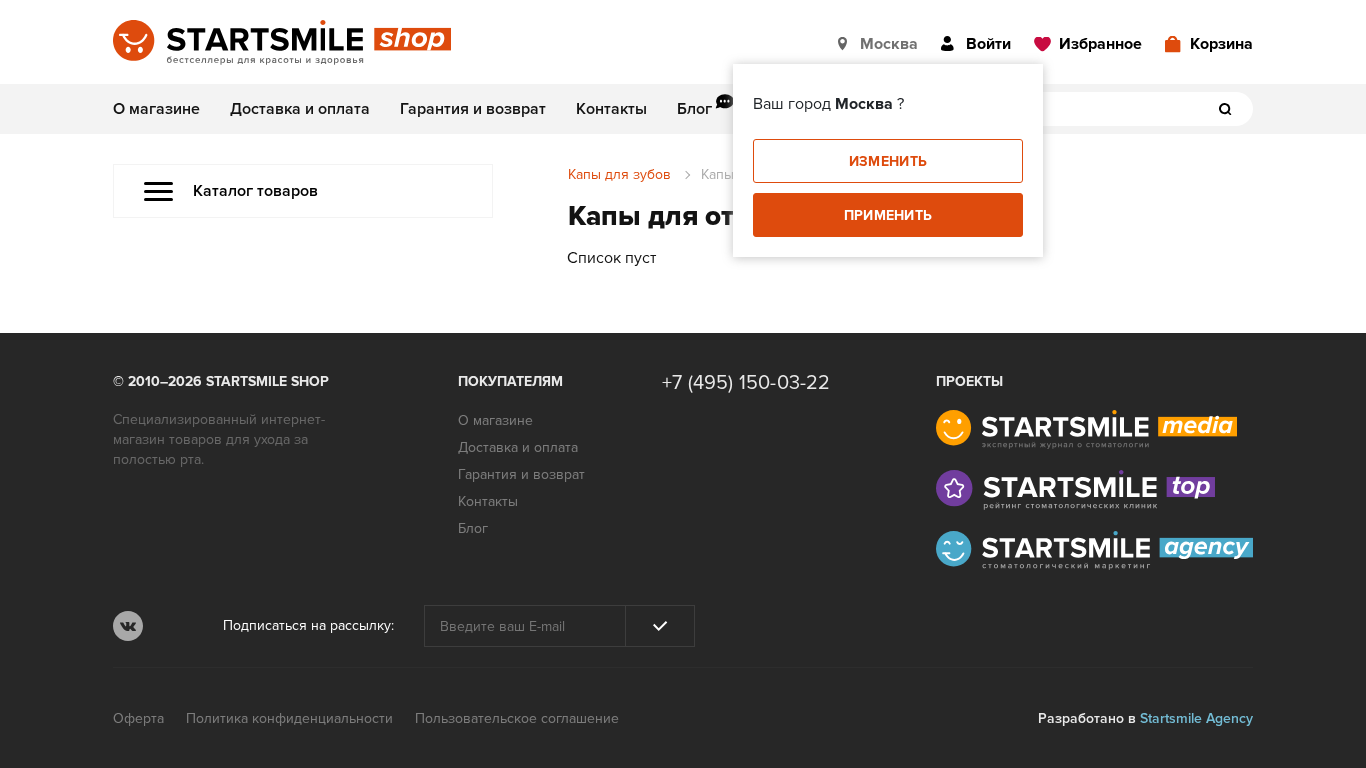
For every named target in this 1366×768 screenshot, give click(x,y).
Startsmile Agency (1196, 718)
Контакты (611, 109)
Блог (694, 109)
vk (128, 626)
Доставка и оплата (300, 109)
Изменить (888, 161)
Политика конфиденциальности (289, 718)
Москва (889, 44)
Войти (988, 44)
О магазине (156, 109)
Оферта (138, 718)
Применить (888, 215)
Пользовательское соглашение (517, 718)
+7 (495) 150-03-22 (746, 383)
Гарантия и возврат (473, 109)
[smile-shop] (282, 44)
